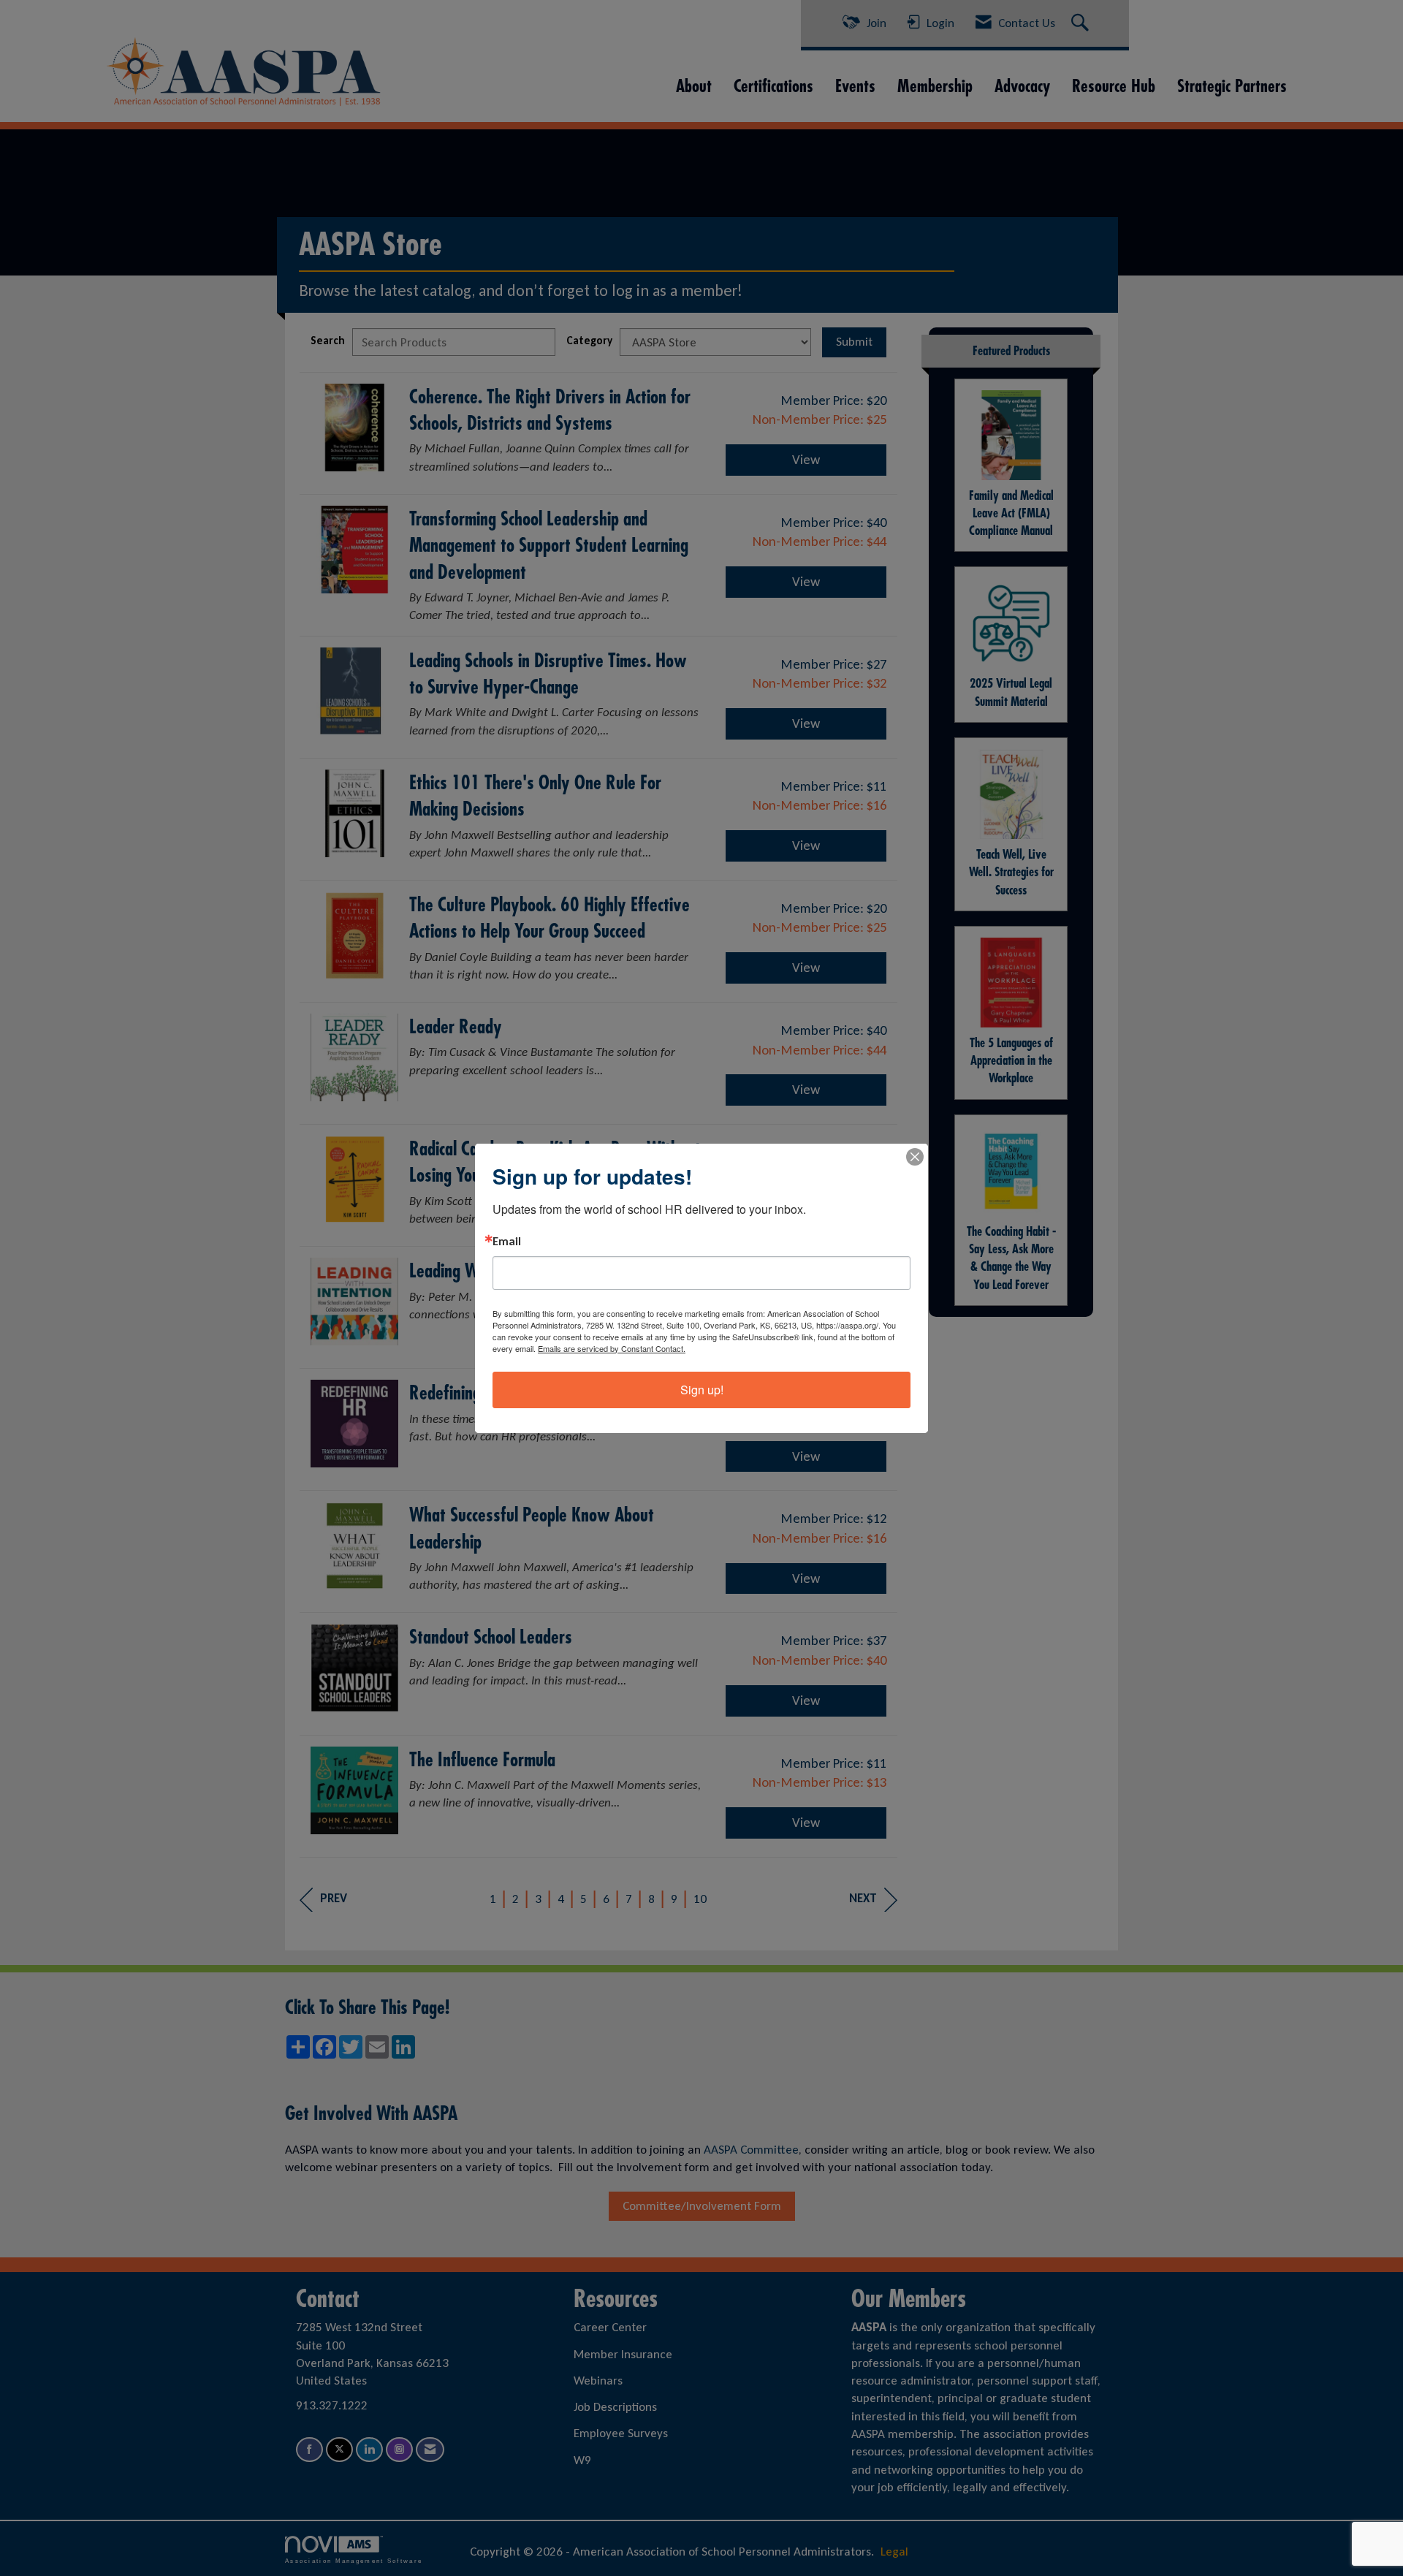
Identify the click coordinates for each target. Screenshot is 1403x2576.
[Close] (915, 1157)
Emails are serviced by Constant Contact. (612, 1348)
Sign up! (702, 1390)
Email (507, 1242)
